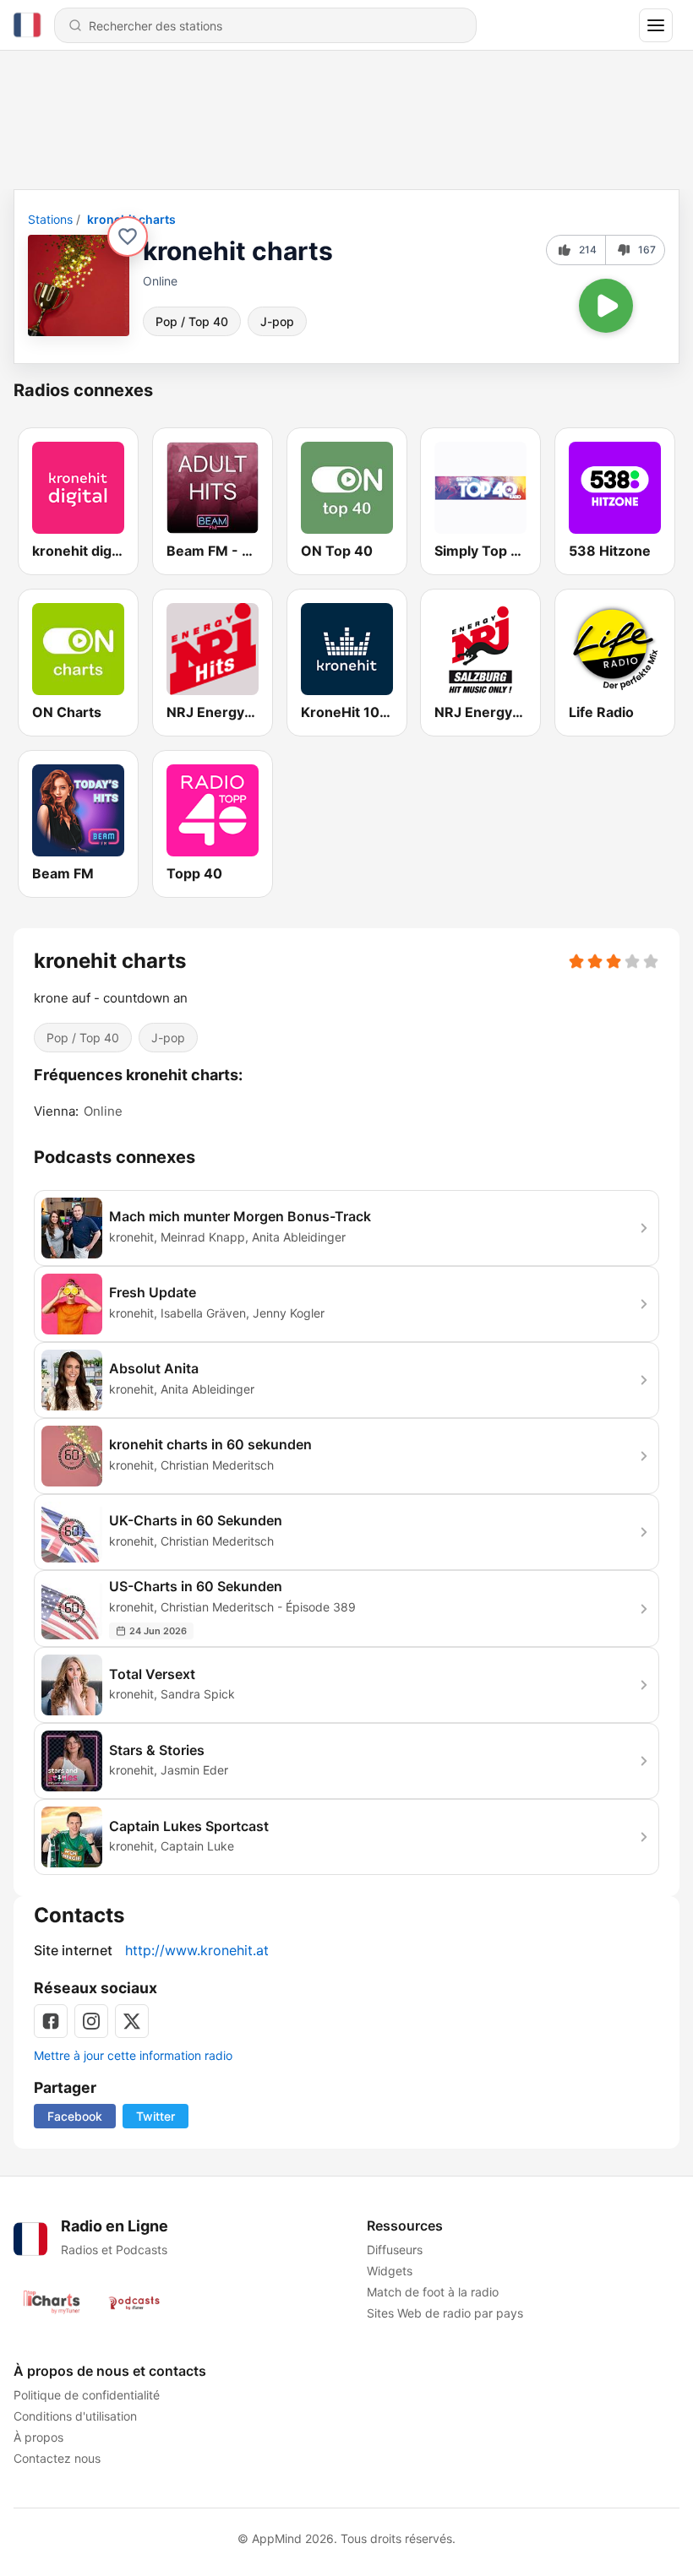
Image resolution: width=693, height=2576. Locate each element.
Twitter (156, 2116)
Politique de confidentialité (87, 2395)
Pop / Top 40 (192, 321)
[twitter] (132, 2021)
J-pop (277, 321)
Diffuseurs (395, 2250)
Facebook (75, 2116)
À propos (38, 2437)
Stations (50, 219)
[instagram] (91, 2021)
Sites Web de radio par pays (445, 2313)
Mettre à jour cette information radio (133, 2055)
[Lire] (606, 306)
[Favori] (128, 236)
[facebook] (51, 2021)
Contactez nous (57, 2458)
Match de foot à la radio (433, 2292)
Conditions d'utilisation (75, 2416)
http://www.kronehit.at (197, 1950)
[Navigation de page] (656, 25)
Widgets (390, 2271)
